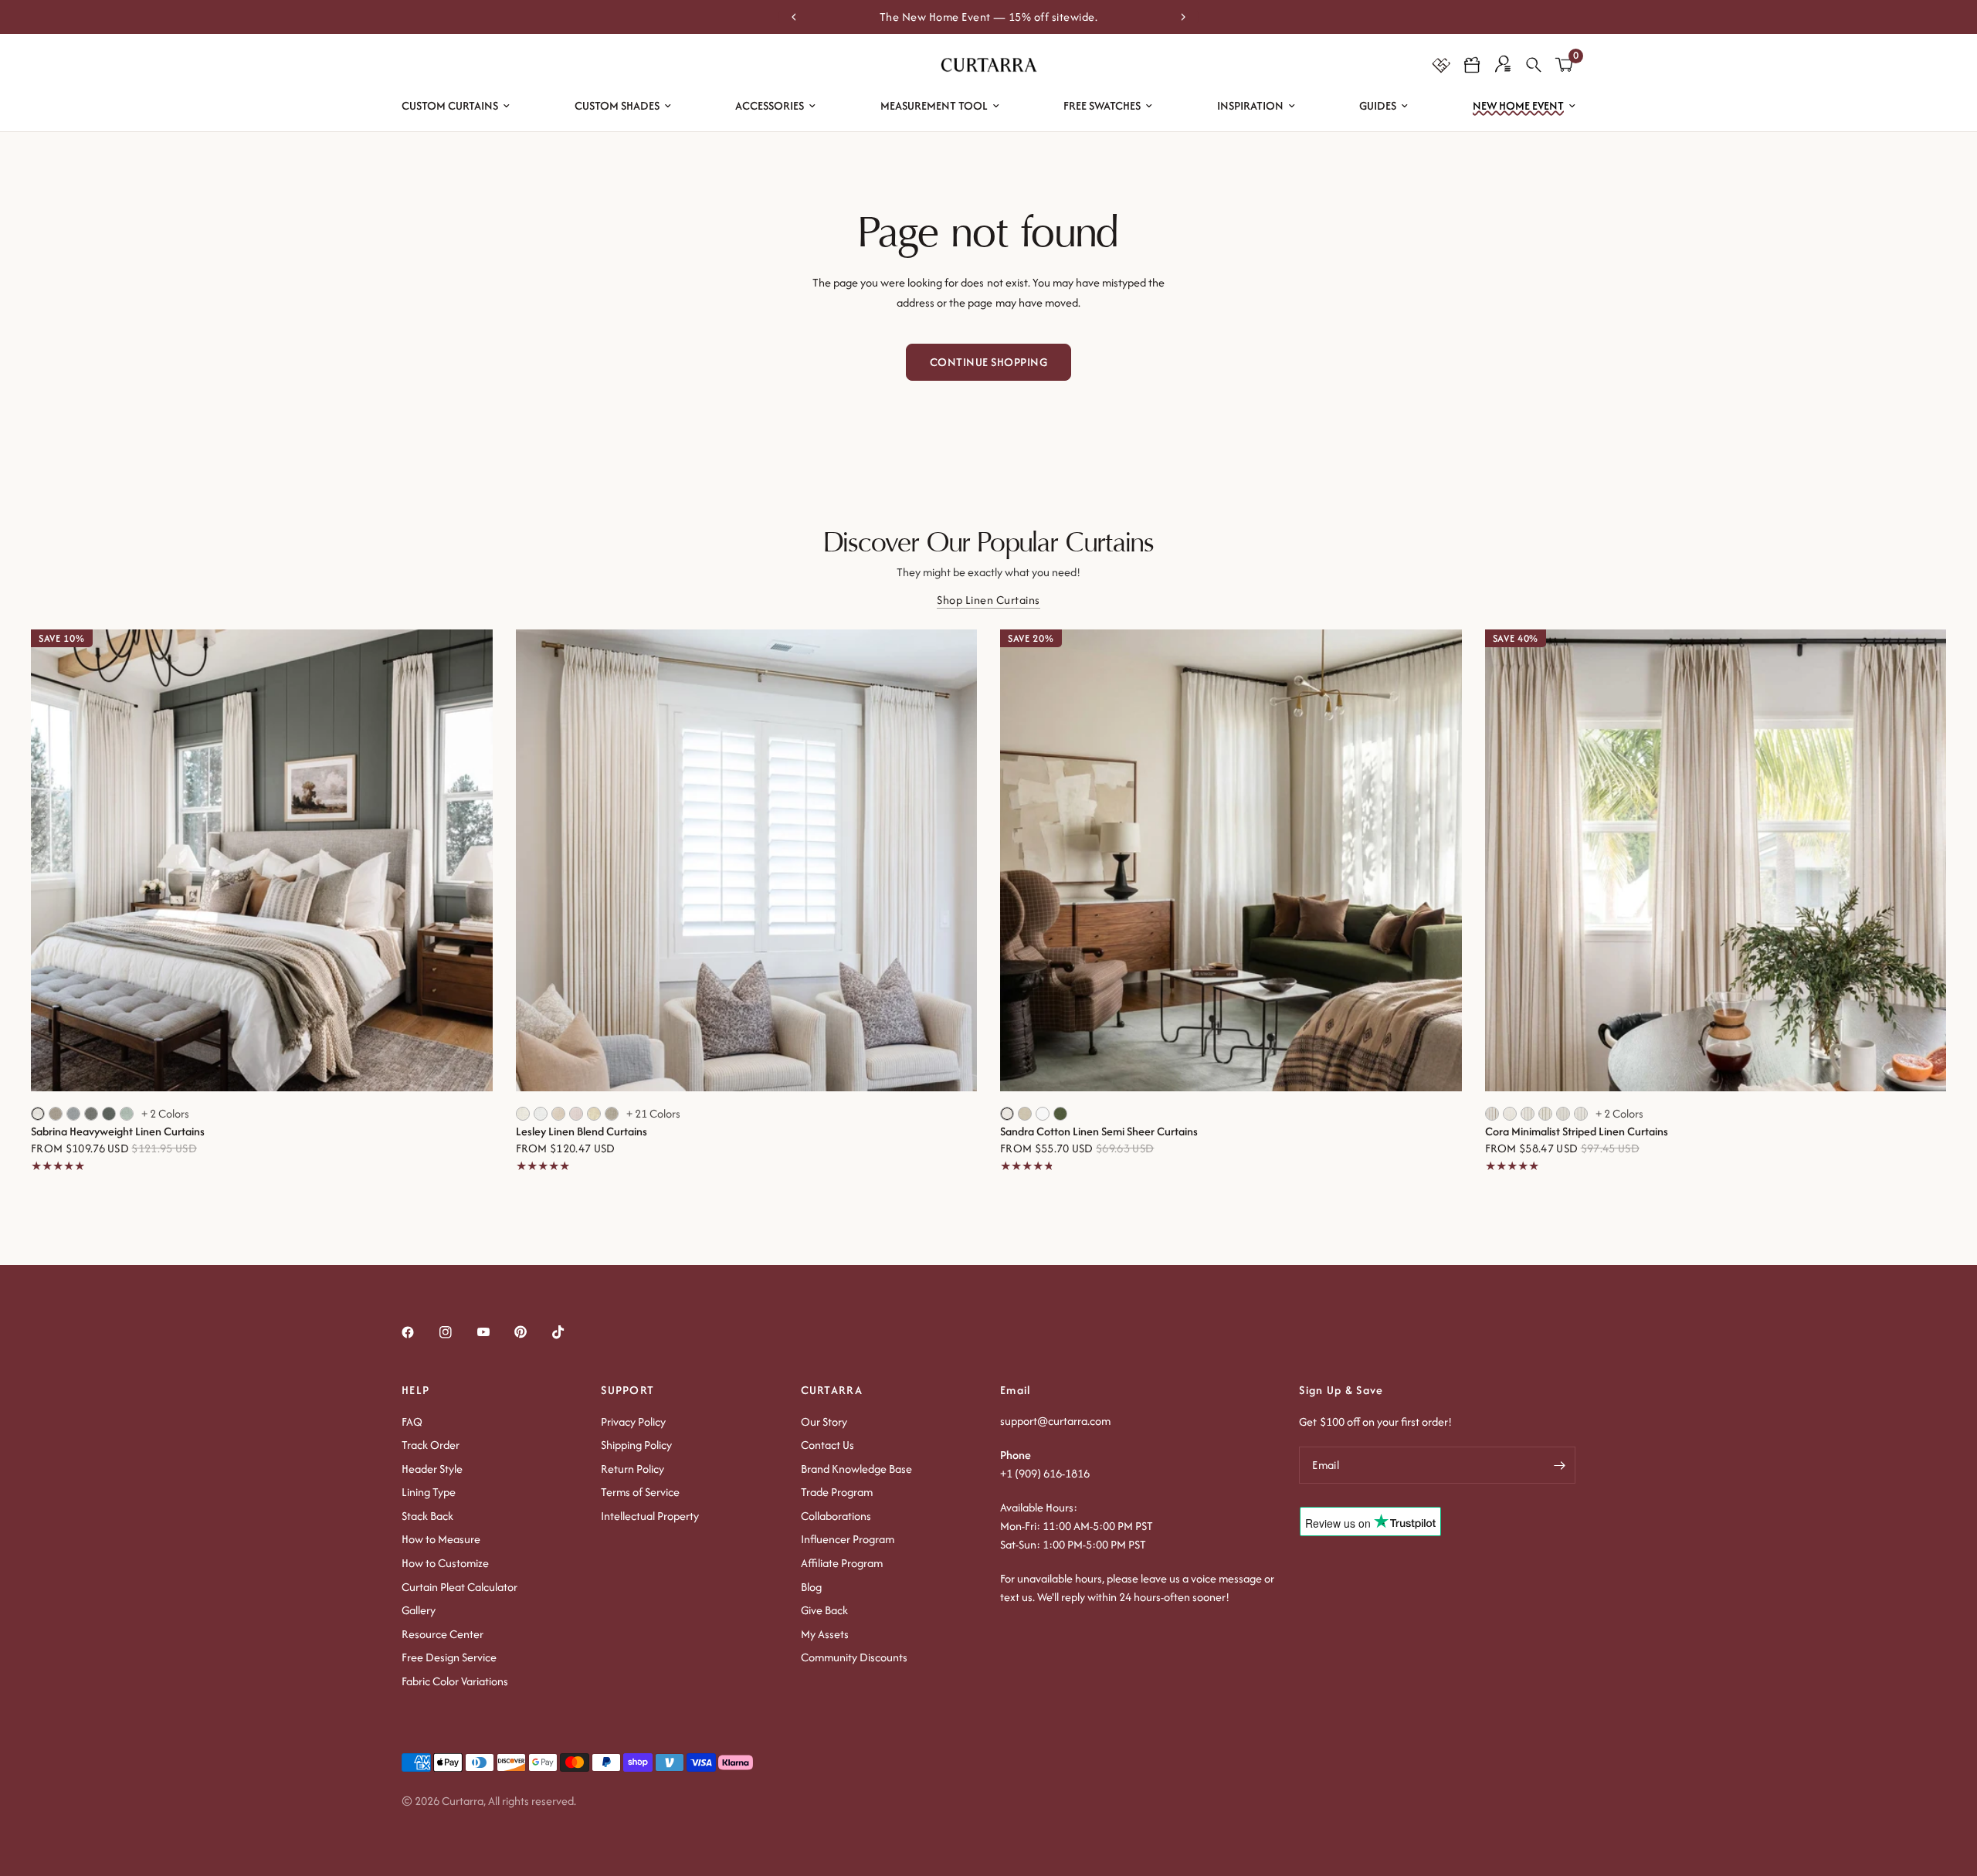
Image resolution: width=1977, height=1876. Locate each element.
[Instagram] (456, 1332)
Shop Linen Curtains (988, 600)
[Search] (1534, 65)
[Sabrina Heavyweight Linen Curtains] (262, 860)
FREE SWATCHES (1102, 105)
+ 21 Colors (653, 1114)
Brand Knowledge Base (856, 1469)
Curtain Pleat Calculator (459, 1587)
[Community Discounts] (1441, 65)
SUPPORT (627, 1390)
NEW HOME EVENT (1518, 105)
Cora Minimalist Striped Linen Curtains (1577, 1131)
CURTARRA (832, 1390)
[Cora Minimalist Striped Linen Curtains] (1716, 860)
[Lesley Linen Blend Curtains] (747, 860)
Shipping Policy (636, 1445)
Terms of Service (640, 1492)
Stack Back (427, 1516)
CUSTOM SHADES (617, 105)
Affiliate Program (842, 1563)
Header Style (432, 1469)
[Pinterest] (531, 1332)
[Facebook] (419, 1332)
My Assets (825, 1634)
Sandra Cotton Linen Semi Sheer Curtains (1099, 1131)
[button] (1472, 65)
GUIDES (1378, 105)
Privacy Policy (633, 1421)
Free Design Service (449, 1657)
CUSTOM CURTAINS (450, 105)
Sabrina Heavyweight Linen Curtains (118, 1131)
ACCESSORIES (770, 105)
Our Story (824, 1421)
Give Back (824, 1610)
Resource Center (443, 1634)
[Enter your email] (1560, 1465)
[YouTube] (494, 1332)
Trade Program (837, 1492)
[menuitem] (456, 106)
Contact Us (827, 1445)
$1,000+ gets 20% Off (990, 17)
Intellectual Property (650, 1516)
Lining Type (429, 1492)
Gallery (419, 1610)
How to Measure (441, 1539)
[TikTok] (569, 1332)
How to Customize (445, 1563)
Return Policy (632, 1469)
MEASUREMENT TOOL (934, 105)
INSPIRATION (1250, 105)
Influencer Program (848, 1539)
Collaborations (836, 1516)
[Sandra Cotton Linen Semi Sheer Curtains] (1231, 860)
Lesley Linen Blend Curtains (582, 1131)
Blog (811, 1587)
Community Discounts (854, 1657)
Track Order (431, 1445)
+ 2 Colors (165, 1114)
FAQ (412, 1421)
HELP (415, 1390)
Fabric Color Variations (455, 1681)
